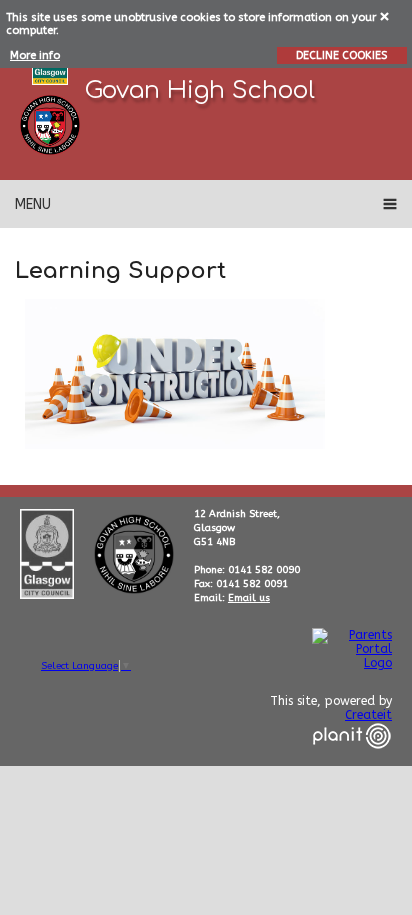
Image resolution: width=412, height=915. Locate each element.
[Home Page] (50, 125)
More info (35, 55)
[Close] (385, 15)
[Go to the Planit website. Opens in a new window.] (352, 761)
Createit (368, 715)
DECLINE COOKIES (341, 55)
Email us (249, 598)
